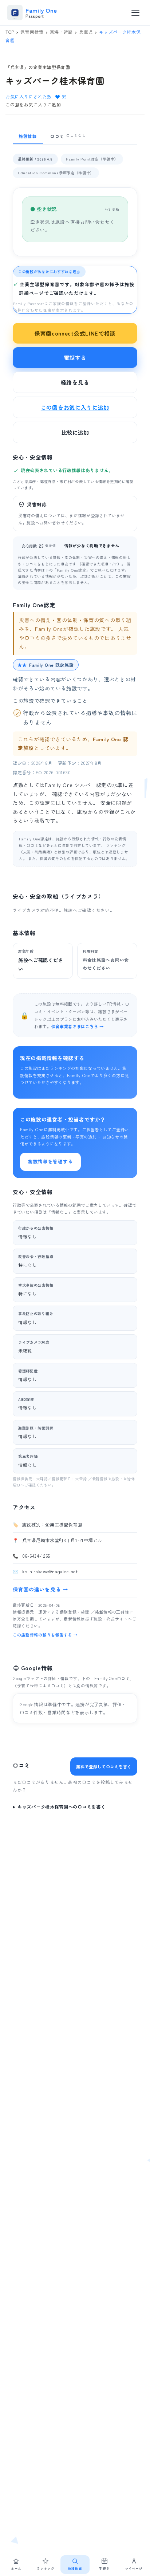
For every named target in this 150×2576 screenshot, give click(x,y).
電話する (75, 358)
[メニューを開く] (135, 13)
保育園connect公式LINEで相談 (75, 333)
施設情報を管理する (50, 1161)
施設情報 (28, 136)
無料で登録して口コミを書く (104, 1766)
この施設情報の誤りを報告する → (45, 1635)
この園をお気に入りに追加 (33, 104)
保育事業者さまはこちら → (78, 1026)
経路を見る (75, 382)
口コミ (68, 136)
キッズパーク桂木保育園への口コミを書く (61, 1807)
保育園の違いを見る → (40, 1589)
